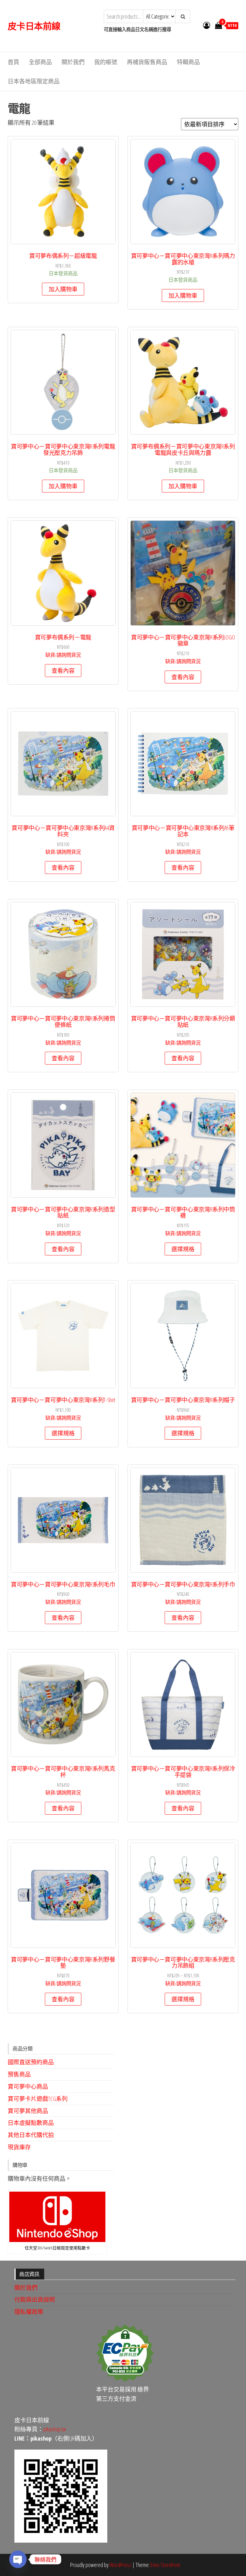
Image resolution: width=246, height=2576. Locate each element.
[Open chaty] (18, 2559)
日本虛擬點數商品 (31, 2123)
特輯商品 (188, 62)
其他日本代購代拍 (31, 2135)
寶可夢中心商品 (28, 2086)
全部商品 (40, 62)
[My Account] (207, 25)
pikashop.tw (55, 2429)
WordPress (120, 2565)
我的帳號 (106, 62)
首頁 (13, 62)
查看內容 (63, 671)
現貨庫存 (19, 2147)
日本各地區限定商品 (34, 81)
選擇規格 (183, 1249)
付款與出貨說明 (35, 2299)
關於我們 (73, 62)
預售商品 (19, 2074)
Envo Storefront (165, 2565)
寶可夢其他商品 (28, 2111)
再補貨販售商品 (147, 62)
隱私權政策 (29, 2312)
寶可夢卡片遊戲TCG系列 (38, 2099)
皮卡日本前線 (34, 26)
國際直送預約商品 (31, 2062)
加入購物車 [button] (63, 289)
